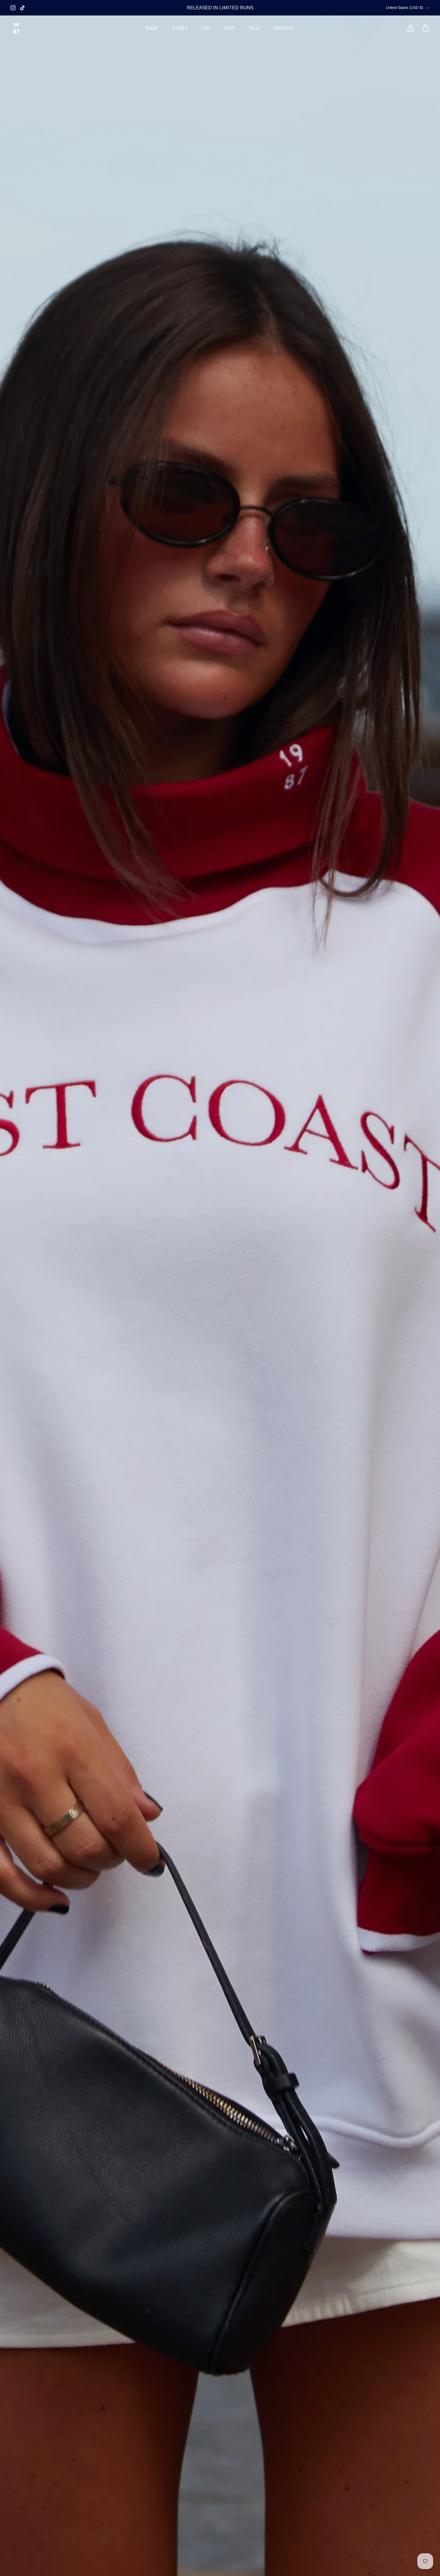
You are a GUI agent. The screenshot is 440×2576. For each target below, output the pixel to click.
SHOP (152, 28)
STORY (180, 28)
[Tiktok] (23, 8)
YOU (206, 28)
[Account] (409, 28)
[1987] (16, 28)
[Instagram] (13, 8)
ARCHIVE (283, 28)
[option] (220, 1296)
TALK (254, 28)
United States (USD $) (405, 8)
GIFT (230, 28)
